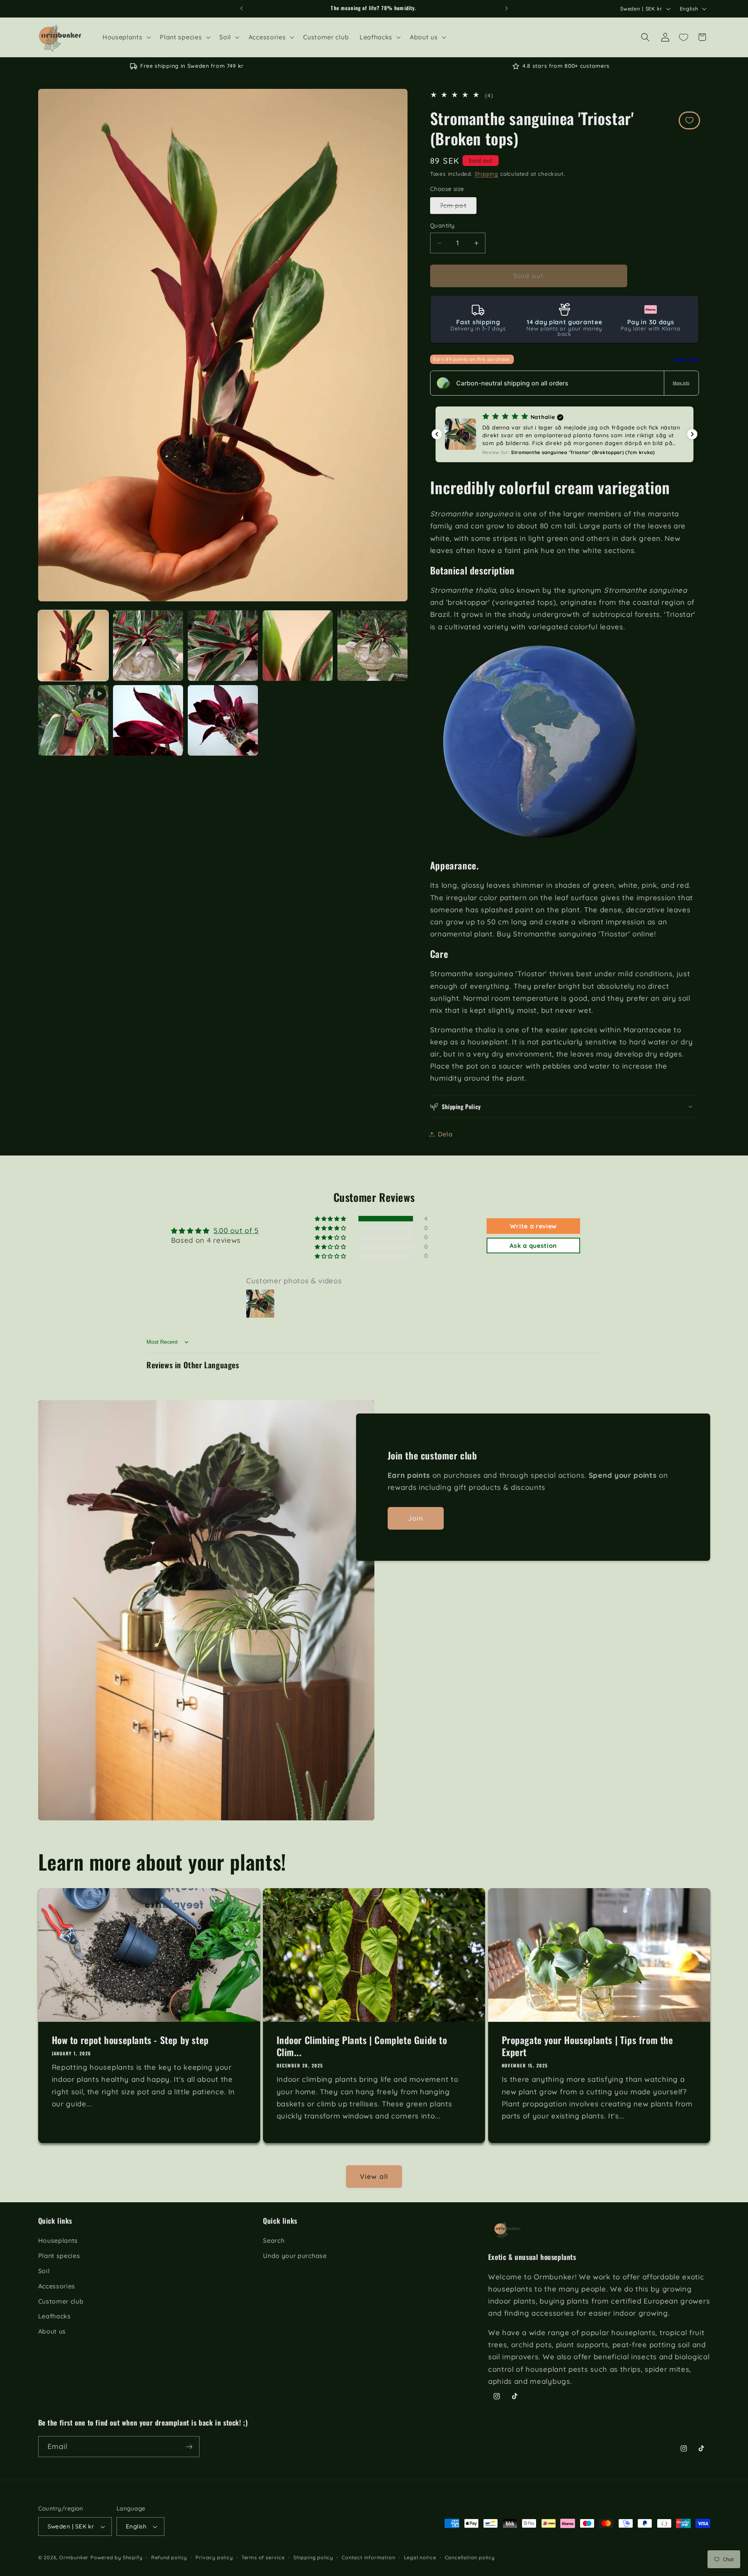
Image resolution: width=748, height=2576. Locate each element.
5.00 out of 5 (236, 1231)
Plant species (59, 2256)
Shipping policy (313, 2558)
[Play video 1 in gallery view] (73, 720)
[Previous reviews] (437, 434)
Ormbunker (74, 2558)
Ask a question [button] (533, 1246)
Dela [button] (445, 1134)
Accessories (57, 2286)
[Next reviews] (692, 434)
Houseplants (58, 2240)
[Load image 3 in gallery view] (223, 646)
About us (52, 2331)
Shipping (486, 174)
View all (374, 2177)
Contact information (368, 2558)
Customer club (61, 2301)
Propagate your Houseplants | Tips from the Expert (587, 2046)
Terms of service (263, 2558)
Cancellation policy (470, 2558)
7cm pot (458, 208)
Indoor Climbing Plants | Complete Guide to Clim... (362, 2046)
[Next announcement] (506, 9)
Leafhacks (55, 2316)
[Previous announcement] (242, 9)
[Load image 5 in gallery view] (373, 646)
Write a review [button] (533, 1226)
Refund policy (169, 2558)
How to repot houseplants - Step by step (130, 2040)
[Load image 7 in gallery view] (223, 720)
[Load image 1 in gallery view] (73, 646)
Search (274, 2240)
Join (416, 1518)
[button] (126, 37)
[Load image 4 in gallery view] (298, 646)
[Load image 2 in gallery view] (148, 646)
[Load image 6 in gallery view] (148, 720)
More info (681, 383)
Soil (44, 2270)
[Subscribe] (189, 2447)
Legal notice (420, 2558)
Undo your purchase (295, 2256)
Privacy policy (214, 2558)
